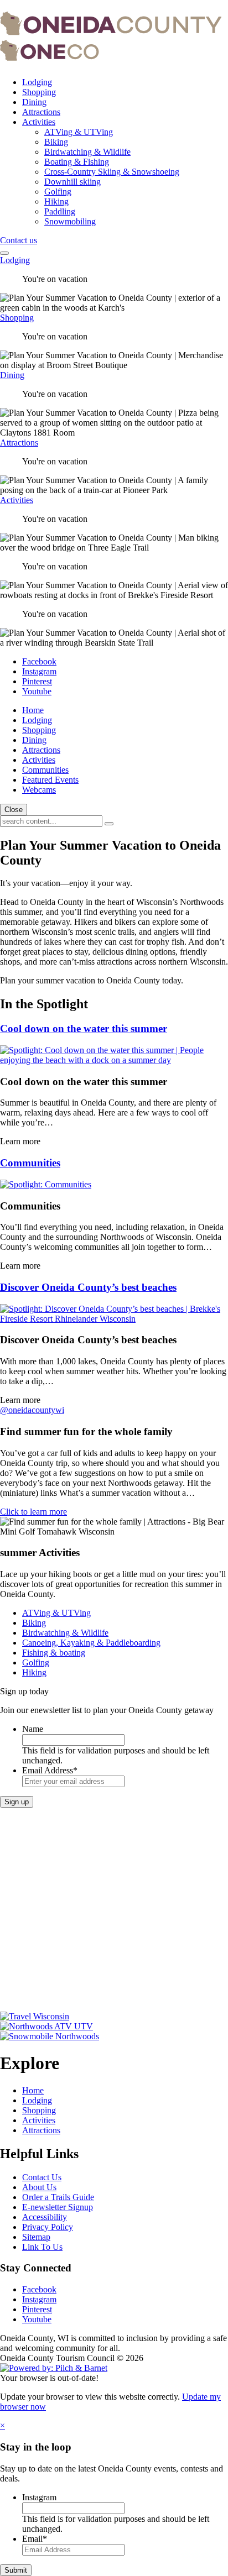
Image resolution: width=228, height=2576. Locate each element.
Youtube (37, 691)
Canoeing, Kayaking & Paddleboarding (91, 1643)
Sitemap (36, 2237)
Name (33, 1729)
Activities (39, 122)
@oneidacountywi (32, 1410)
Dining (34, 102)
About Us (39, 2187)
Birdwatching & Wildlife (87, 152)
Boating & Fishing (77, 162)
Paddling (60, 211)
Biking (56, 142)
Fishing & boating (54, 1653)
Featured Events (50, 780)
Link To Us (42, 2247)
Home (33, 710)
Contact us (19, 240)
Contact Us (42, 2177)
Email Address (50, 1770)
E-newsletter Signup (58, 2207)
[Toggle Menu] (4, 253)
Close (14, 810)
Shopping (39, 92)
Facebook (39, 661)
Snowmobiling (70, 221)
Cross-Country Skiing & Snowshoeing (112, 172)
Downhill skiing (72, 182)
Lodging (37, 82)
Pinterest (37, 681)
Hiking (56, 201)
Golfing (58, 192)
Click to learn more (33, 1512)
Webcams (39, 790)
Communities (45, 770)
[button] (109, 824)
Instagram (39, 671)
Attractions (41, 112)
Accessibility (45, 2217)
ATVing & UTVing (79, 132)
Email (35, 2539)
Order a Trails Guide (58, 2197)
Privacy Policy (48, 2227)
